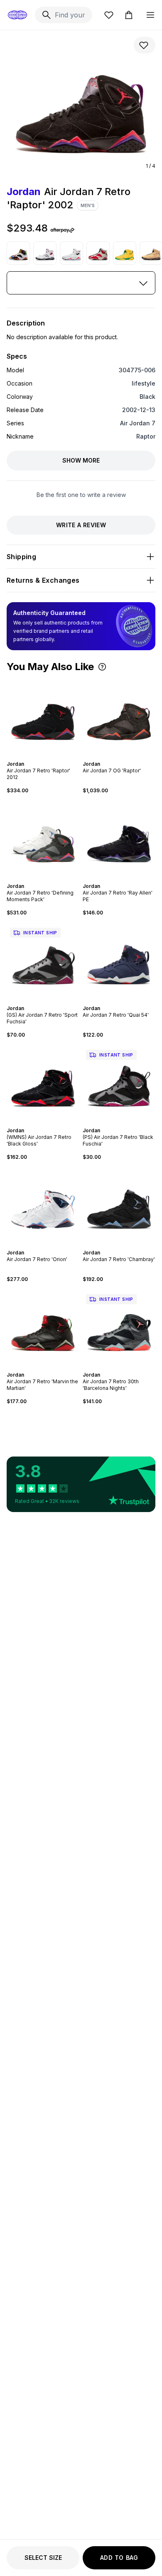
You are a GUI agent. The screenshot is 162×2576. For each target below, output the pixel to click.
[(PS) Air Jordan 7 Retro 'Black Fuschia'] (119, 1083)
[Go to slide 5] (124, 879)
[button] (102, 667)
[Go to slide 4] (48, 757)
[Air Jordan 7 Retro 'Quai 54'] (119, 961)
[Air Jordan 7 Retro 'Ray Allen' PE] (119, 838)
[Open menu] (150, 15)
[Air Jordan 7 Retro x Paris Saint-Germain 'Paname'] (45, 253)
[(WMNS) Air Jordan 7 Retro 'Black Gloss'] (43, 1083)
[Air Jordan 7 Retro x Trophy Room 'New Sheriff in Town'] (98, 253)
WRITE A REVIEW (81, 525)
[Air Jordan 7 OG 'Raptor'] (119, 716)
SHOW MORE (81, 460)
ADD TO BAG (119, 2558)
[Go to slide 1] (38, 757)
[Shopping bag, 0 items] (129, 15)
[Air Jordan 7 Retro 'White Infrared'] (71, 253)
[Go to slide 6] (128, 879)
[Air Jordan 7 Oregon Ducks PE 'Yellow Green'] (125, 253)
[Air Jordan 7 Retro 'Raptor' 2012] (43, 716)
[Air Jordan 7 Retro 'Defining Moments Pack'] (43, 838)
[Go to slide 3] (45, 757)
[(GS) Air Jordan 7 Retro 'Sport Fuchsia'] (43, 961)
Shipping (21, 557)
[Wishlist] (109, 15)
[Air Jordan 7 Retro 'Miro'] (18, 253)
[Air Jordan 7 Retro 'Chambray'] (119, 1205)
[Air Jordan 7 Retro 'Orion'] (43, 1205)
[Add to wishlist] (145, 45)
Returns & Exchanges (43, 580)
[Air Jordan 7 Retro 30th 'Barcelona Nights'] (119, 1327)
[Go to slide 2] (42, 757)
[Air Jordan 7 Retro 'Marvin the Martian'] (43, 1327)
